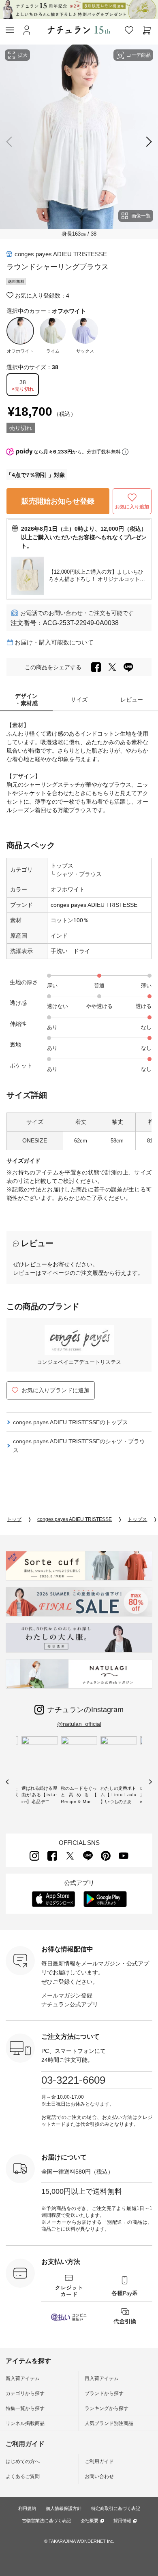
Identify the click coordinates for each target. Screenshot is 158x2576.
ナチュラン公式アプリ (70, 2004)
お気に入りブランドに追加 (56, 1390)
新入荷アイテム (23, 2378)
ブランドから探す (104, 2393)
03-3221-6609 (73, 2080)
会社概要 (90, 2521)
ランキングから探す (107, 2408)
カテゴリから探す (25, 2393)
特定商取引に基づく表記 (116, 2508)
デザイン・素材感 (26, 700)
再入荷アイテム (102, 2378)
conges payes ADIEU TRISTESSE (61, 254)
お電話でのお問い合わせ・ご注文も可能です (77, 613)
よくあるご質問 (23, 2476)
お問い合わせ (99, 2476)
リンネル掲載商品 (25, 2423)
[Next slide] (147, 142)
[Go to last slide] (7, 1782)
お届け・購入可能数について (54, 642)
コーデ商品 (139, 55)
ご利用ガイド (99, 2461)
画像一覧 (141, 216)
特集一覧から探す (25, 2408)
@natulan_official (79, 1724)
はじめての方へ (23, 2461)
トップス (62, 866)
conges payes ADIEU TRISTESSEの (70, 1422)
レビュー (132, 700)
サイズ (79, 700)
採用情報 (122, 2521)
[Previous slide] (11, 142)
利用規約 (27, 2508)
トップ (14, 1519)
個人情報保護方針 (64, 2508)
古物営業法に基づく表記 (46, 2521)
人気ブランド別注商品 (109, 2423)
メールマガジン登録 (67, 1995)
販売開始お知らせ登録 (58, 501)
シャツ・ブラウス (78, 874)
